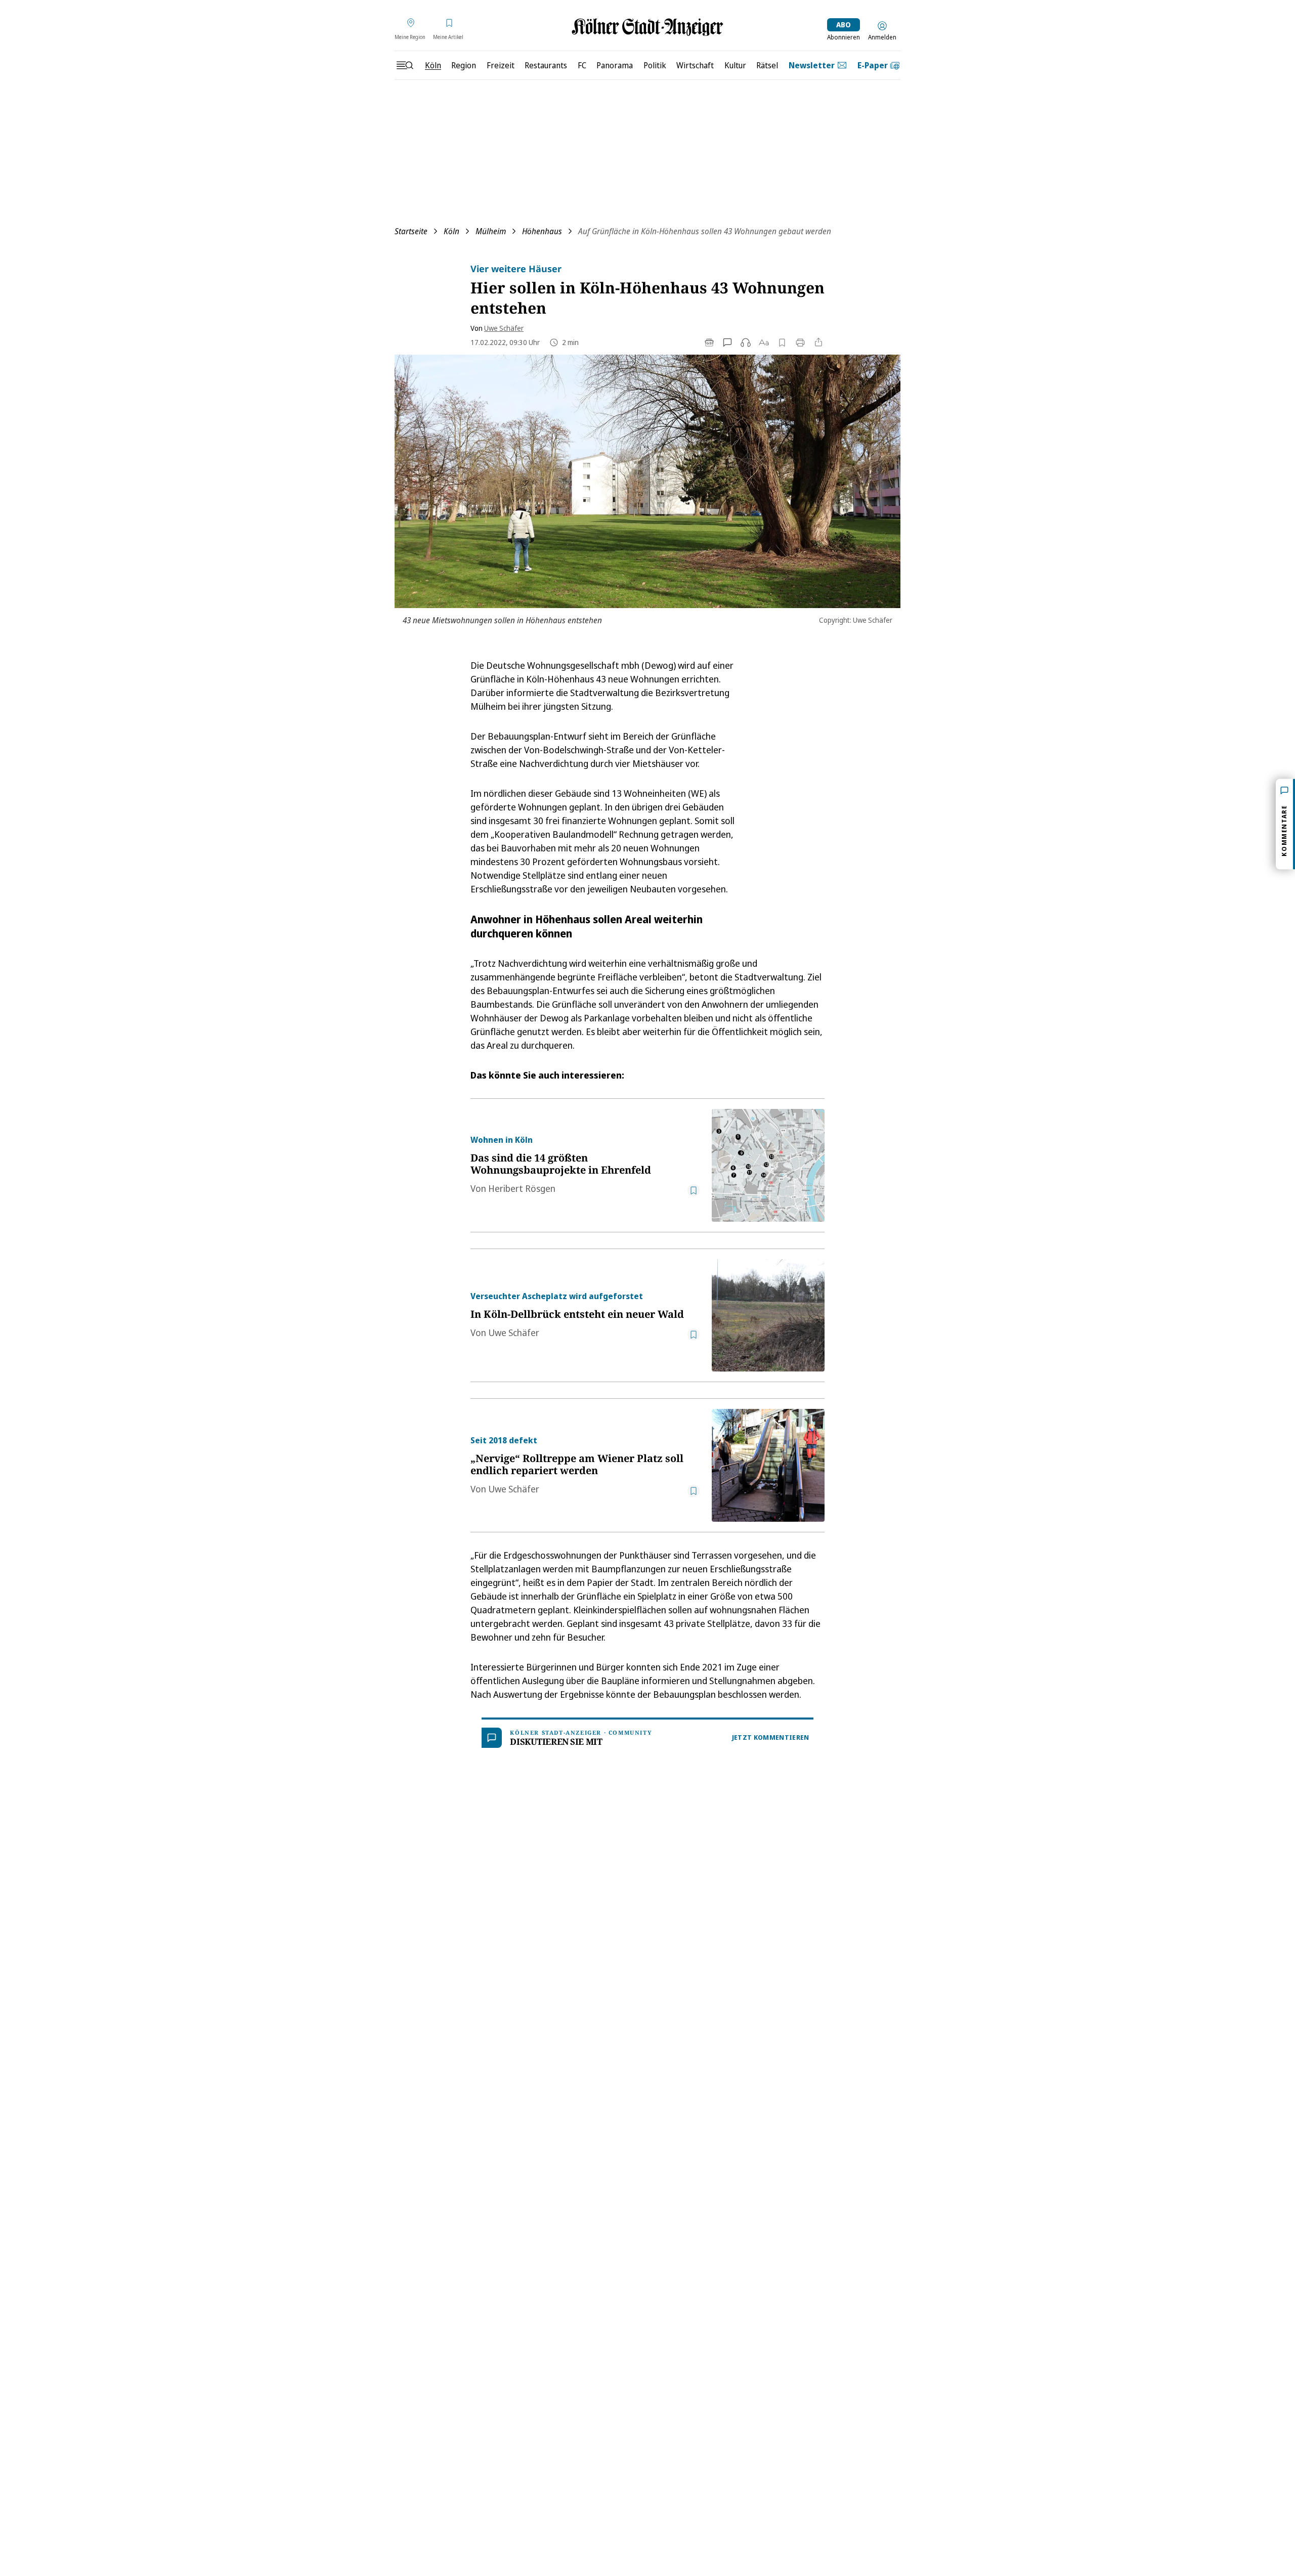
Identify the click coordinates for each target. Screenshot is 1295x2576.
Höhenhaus (542, 231)
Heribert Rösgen (522, 1188)
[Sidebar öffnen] (405, 65)
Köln (451, 231)
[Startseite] (647, 27)
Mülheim (491, 231)
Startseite (411, 231)
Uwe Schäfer (504, 328)
